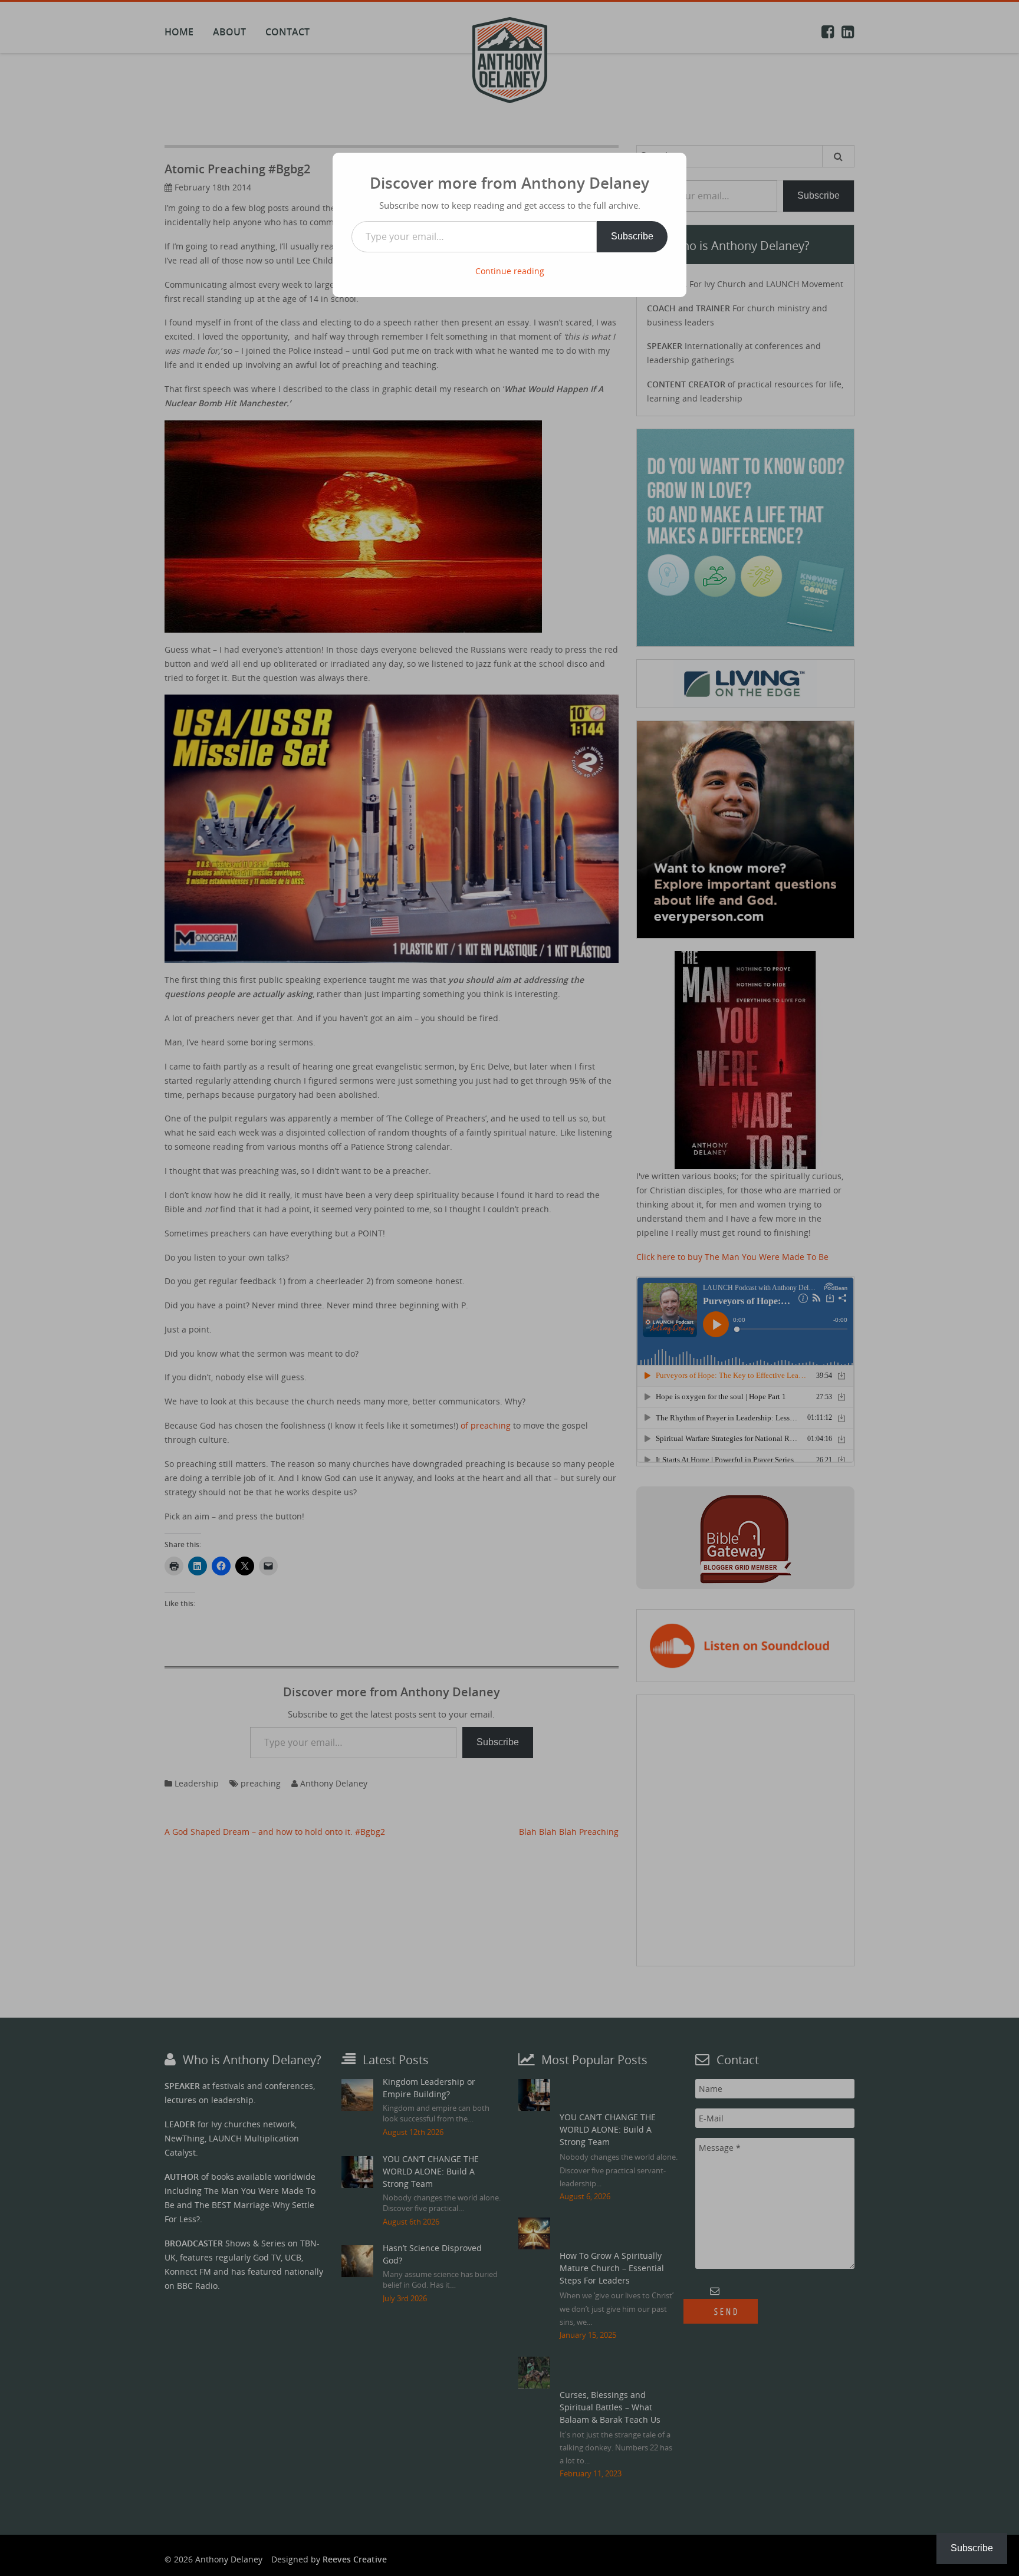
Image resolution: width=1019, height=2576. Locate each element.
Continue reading (510, 271)
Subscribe (632, 236)
